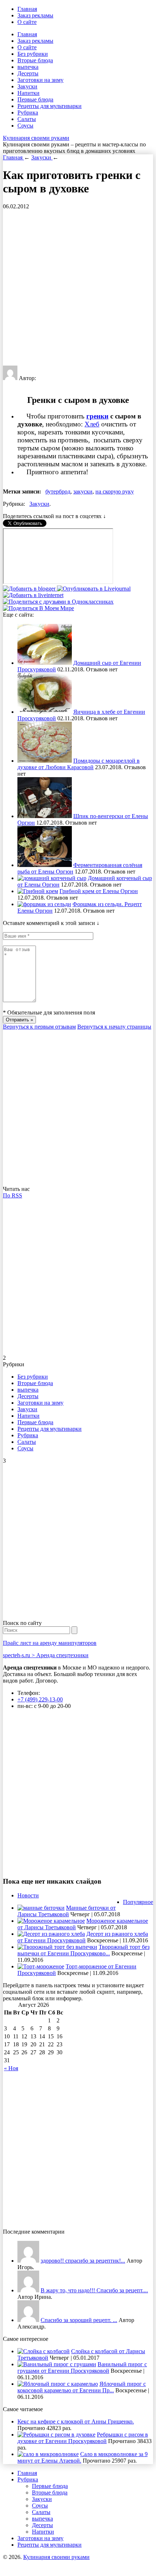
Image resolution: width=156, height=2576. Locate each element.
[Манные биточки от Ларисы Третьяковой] (41, 1908)
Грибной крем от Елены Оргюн (99, 891)
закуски (83, 491)
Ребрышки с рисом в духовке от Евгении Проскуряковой (83, 2438)
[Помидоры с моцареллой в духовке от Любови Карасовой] (45, 761)
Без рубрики (33, 54)
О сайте (27, 22)
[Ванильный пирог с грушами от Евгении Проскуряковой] (57, 2364)
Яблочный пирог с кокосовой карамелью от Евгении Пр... (82, 2387)
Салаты (27, 119)
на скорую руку (115, 491)
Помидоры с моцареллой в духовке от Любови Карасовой (79, 764)
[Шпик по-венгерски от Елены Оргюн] (45, 816)
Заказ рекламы (35, 15)
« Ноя (11, 2068)
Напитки (28, 93)
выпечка (28, 67)
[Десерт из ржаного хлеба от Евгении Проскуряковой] (51, 1934)
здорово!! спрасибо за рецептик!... (83, 2261)
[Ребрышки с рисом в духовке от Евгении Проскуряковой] (56, 2435)
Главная (27, 9)
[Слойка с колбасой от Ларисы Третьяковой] (44, 2351)
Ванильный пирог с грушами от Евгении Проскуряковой (82, 2367)
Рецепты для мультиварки (50, 106)
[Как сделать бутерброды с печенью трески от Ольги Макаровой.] (28, 2320)
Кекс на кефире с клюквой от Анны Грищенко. (76, 2421)
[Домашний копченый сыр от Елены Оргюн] (52, 878)
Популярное (138, 1902)
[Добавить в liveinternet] (33, 595)
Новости (28, 1895)
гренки (97, 416)
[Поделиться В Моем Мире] (38, 608)
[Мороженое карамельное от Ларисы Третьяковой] (51, 1921)
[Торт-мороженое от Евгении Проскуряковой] (41, 1966)
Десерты (28, 73)
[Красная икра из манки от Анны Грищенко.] (28, 2261)
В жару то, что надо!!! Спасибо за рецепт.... (94, 2290)
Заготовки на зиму (40, 80)
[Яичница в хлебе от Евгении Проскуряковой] (45, 712)
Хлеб (92, 424)
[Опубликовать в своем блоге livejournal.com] (94, 589)
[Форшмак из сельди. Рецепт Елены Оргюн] (44, 904)
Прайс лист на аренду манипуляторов (50, 1643)
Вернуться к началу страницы (114, 1027)
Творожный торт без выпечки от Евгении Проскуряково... (83, 1950)
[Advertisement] (78, 288)
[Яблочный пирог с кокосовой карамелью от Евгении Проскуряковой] (58, 2384)
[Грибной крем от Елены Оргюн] (38, 891)
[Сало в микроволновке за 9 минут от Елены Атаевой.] (48, 2454)
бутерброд (58, 491)
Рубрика (28, 112)
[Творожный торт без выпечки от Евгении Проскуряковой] (57, 1947)
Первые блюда (35, 99)
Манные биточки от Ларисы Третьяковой (67, 1911)
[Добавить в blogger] (30, 589)
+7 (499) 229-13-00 (40, 1699)
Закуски (27, 86)
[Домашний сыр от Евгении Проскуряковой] (45, 663)
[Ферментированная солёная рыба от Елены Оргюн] (45, 865)
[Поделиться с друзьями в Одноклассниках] (58, 602)
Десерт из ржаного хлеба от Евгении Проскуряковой (83, 1937)
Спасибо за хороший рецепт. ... (79, 2320)
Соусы (25, 126)
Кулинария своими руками (36, 138)
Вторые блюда (35, 60)
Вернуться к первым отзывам (39, 1027)
